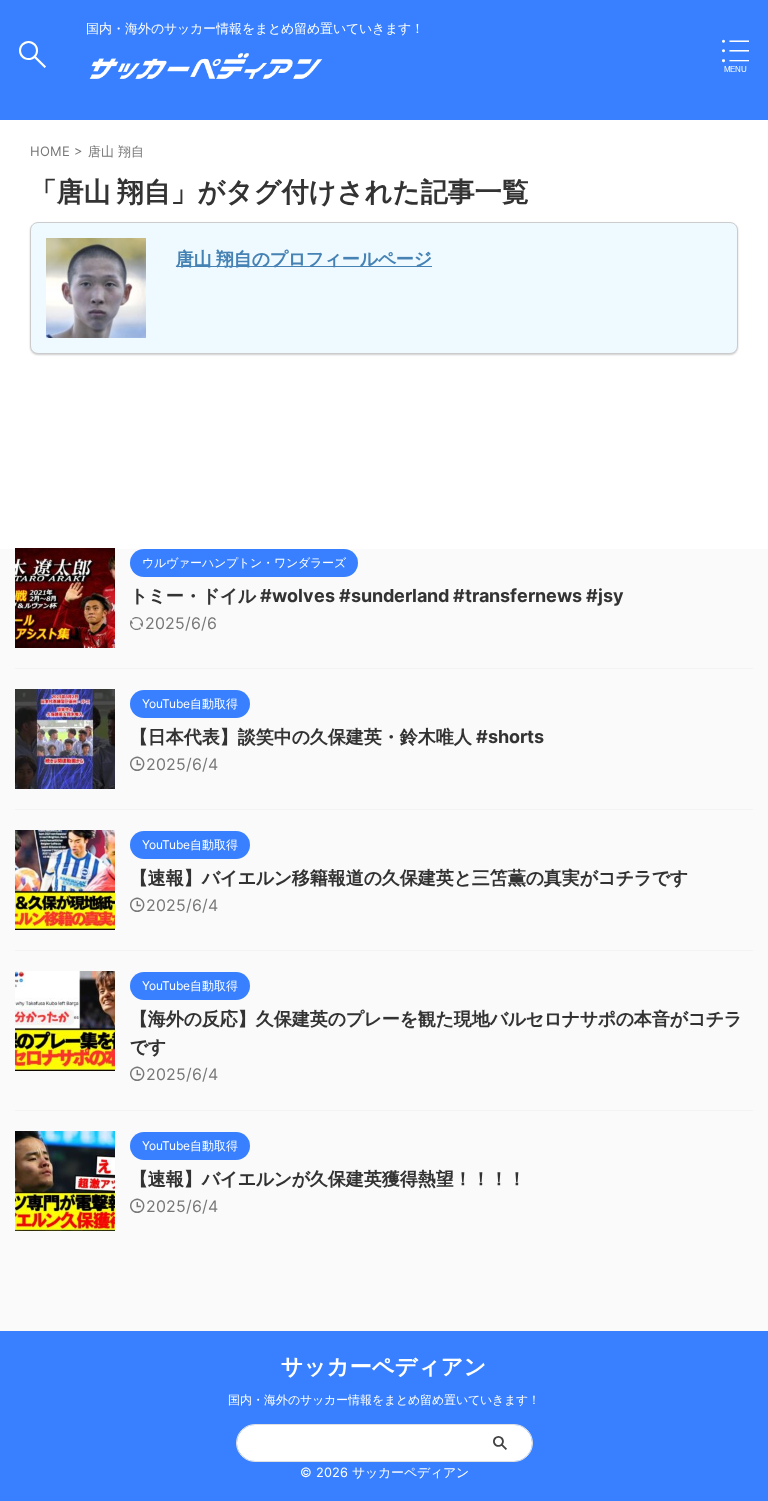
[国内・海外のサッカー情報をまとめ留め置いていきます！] (206, 75)
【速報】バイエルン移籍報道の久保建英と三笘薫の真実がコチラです (409, 877)
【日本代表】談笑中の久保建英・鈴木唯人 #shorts (337, 736)
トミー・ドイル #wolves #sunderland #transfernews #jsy (377, 595)
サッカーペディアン (384, 1366)
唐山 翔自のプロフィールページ (304, 258)
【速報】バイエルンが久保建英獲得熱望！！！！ (328, 1178)
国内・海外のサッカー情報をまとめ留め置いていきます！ (384, 1399)
